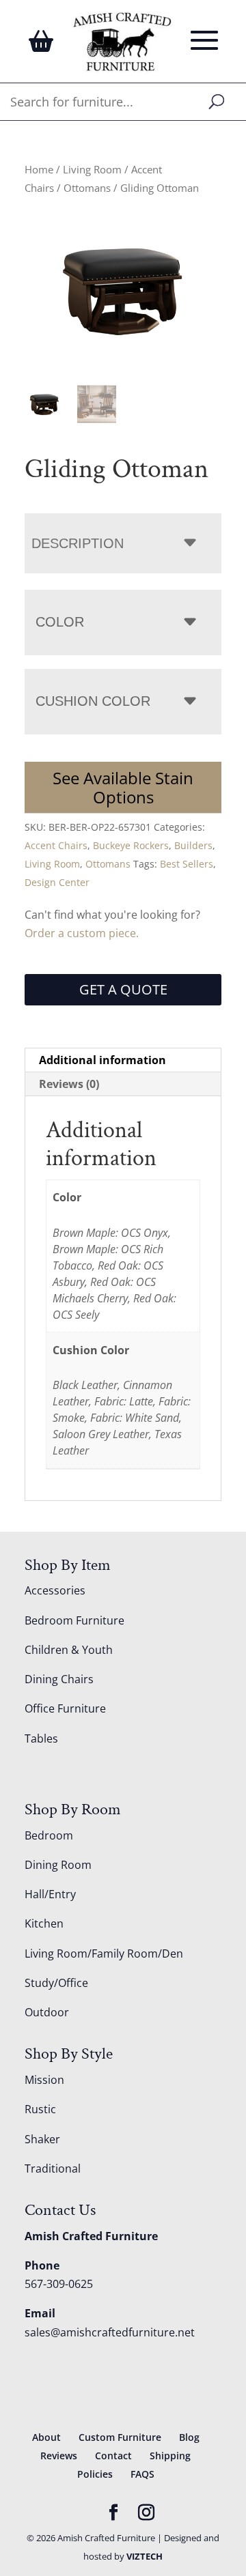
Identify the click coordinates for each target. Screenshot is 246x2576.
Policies (95, 2474)
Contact (113, 2456)
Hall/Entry (50, 1894)
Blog (189, 2437)
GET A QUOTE (123, 989)
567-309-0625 (59, 2284)
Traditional (53, 2169)
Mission (44, 2080)
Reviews (59, 2456)
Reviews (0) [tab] (69, 1084)
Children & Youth (69, 1650)
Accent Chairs (56, 845)
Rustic (40, 2109)
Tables (41, 1738)
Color (60, 622)
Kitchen (44, 1923)
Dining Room (58, 1865)
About (46, 2437)
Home (39, 169)
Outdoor (47, 2012)
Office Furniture (65, 1708)
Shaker (42, 2139)
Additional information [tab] (102, 1060)
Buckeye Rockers (131, 845)
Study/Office (56, 1983)
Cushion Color (93, 701)
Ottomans (87, 188)
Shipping (170, 2456)
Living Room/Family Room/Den (104, 1954)
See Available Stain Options (123, 787)
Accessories (55, 1590)
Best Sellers (187, 864)
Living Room (92, 169)
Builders (193, 845)
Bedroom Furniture (74, 1620)
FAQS (142, 2474)
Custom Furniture (120, 2437)
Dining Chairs (59, 1679)
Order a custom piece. (82, 933)
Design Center (57, 882)
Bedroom (49, 1835)
